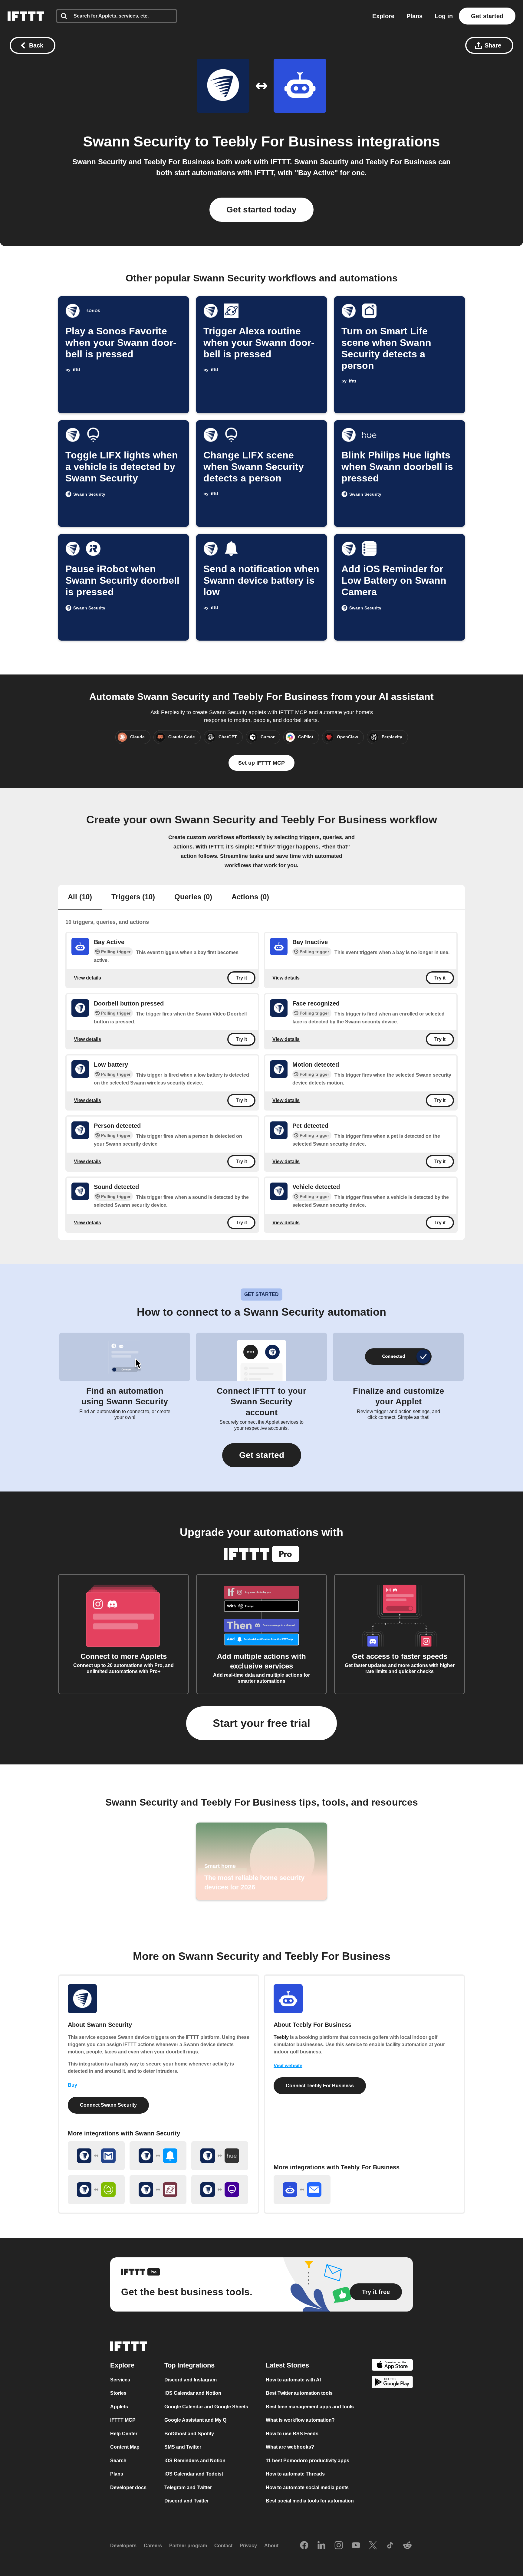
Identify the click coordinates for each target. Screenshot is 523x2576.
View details (87, 978)
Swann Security (137, 141)
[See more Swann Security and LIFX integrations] (220, 2190)
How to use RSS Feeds (292, 2434)
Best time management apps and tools (310, 2407)
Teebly (281, 2037)
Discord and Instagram (191, 2380)
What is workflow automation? (300, 2420)
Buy (72, 2085)
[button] (262, 1455)
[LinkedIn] (321, 2546)
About (271, 2546)
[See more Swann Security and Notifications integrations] (158, 2156)
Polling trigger (116, 952)
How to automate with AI (293, 2380)
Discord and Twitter (187, 2501)
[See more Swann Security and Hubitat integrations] (96, 2190)
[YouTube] (356, 2546)
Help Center (124, 2434)
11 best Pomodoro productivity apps (308, 2461)
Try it (241, 978)
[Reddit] (407, 2546)
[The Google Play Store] (392, 2383)
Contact (223, 2546)
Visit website (288, 2066)
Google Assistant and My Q (195, 2420)
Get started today (261, 210)
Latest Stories (287, 2365)
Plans (414, 16)
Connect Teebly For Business (320, 2086)
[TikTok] (390, 2546)
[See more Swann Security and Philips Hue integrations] (220, 2156)
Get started (487, 16)
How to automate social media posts (307, 2487)
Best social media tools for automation (310, 2501)
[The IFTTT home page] (26, 16)
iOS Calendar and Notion (193, 2393)
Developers (123, 2546)
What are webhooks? (290, 2447)
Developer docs (128, 2487)
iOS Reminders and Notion (195, 2461)
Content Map (125, 2447)
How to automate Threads (295, 2474)
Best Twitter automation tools (299, 2393)
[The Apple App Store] (392, 2366)
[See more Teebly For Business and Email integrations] (302, 2190)
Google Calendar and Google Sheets (206, 2407)
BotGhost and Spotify (189, 2434)
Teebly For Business (283, 141)
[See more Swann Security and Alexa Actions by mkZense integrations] (158, 2190)
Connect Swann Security (108, 2105)
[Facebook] (304, 2546)
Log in (444, 16)
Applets (119, 2407)
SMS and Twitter (183, 2447)
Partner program (188, 2546)
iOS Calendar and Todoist (194, 2474)
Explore (383, 16)
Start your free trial (261, 1723)
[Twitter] (373, 2546)
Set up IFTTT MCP (261, 763)
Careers (153, 2546)
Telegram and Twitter (188, 2487)
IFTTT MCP (123, 2420)
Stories (118, 2393)
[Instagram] (339, 2546)
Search (118, 2461)
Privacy (248, 2546)
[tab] (80, 897)
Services (120, 2380)
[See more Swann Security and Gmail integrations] (96, 2156)
